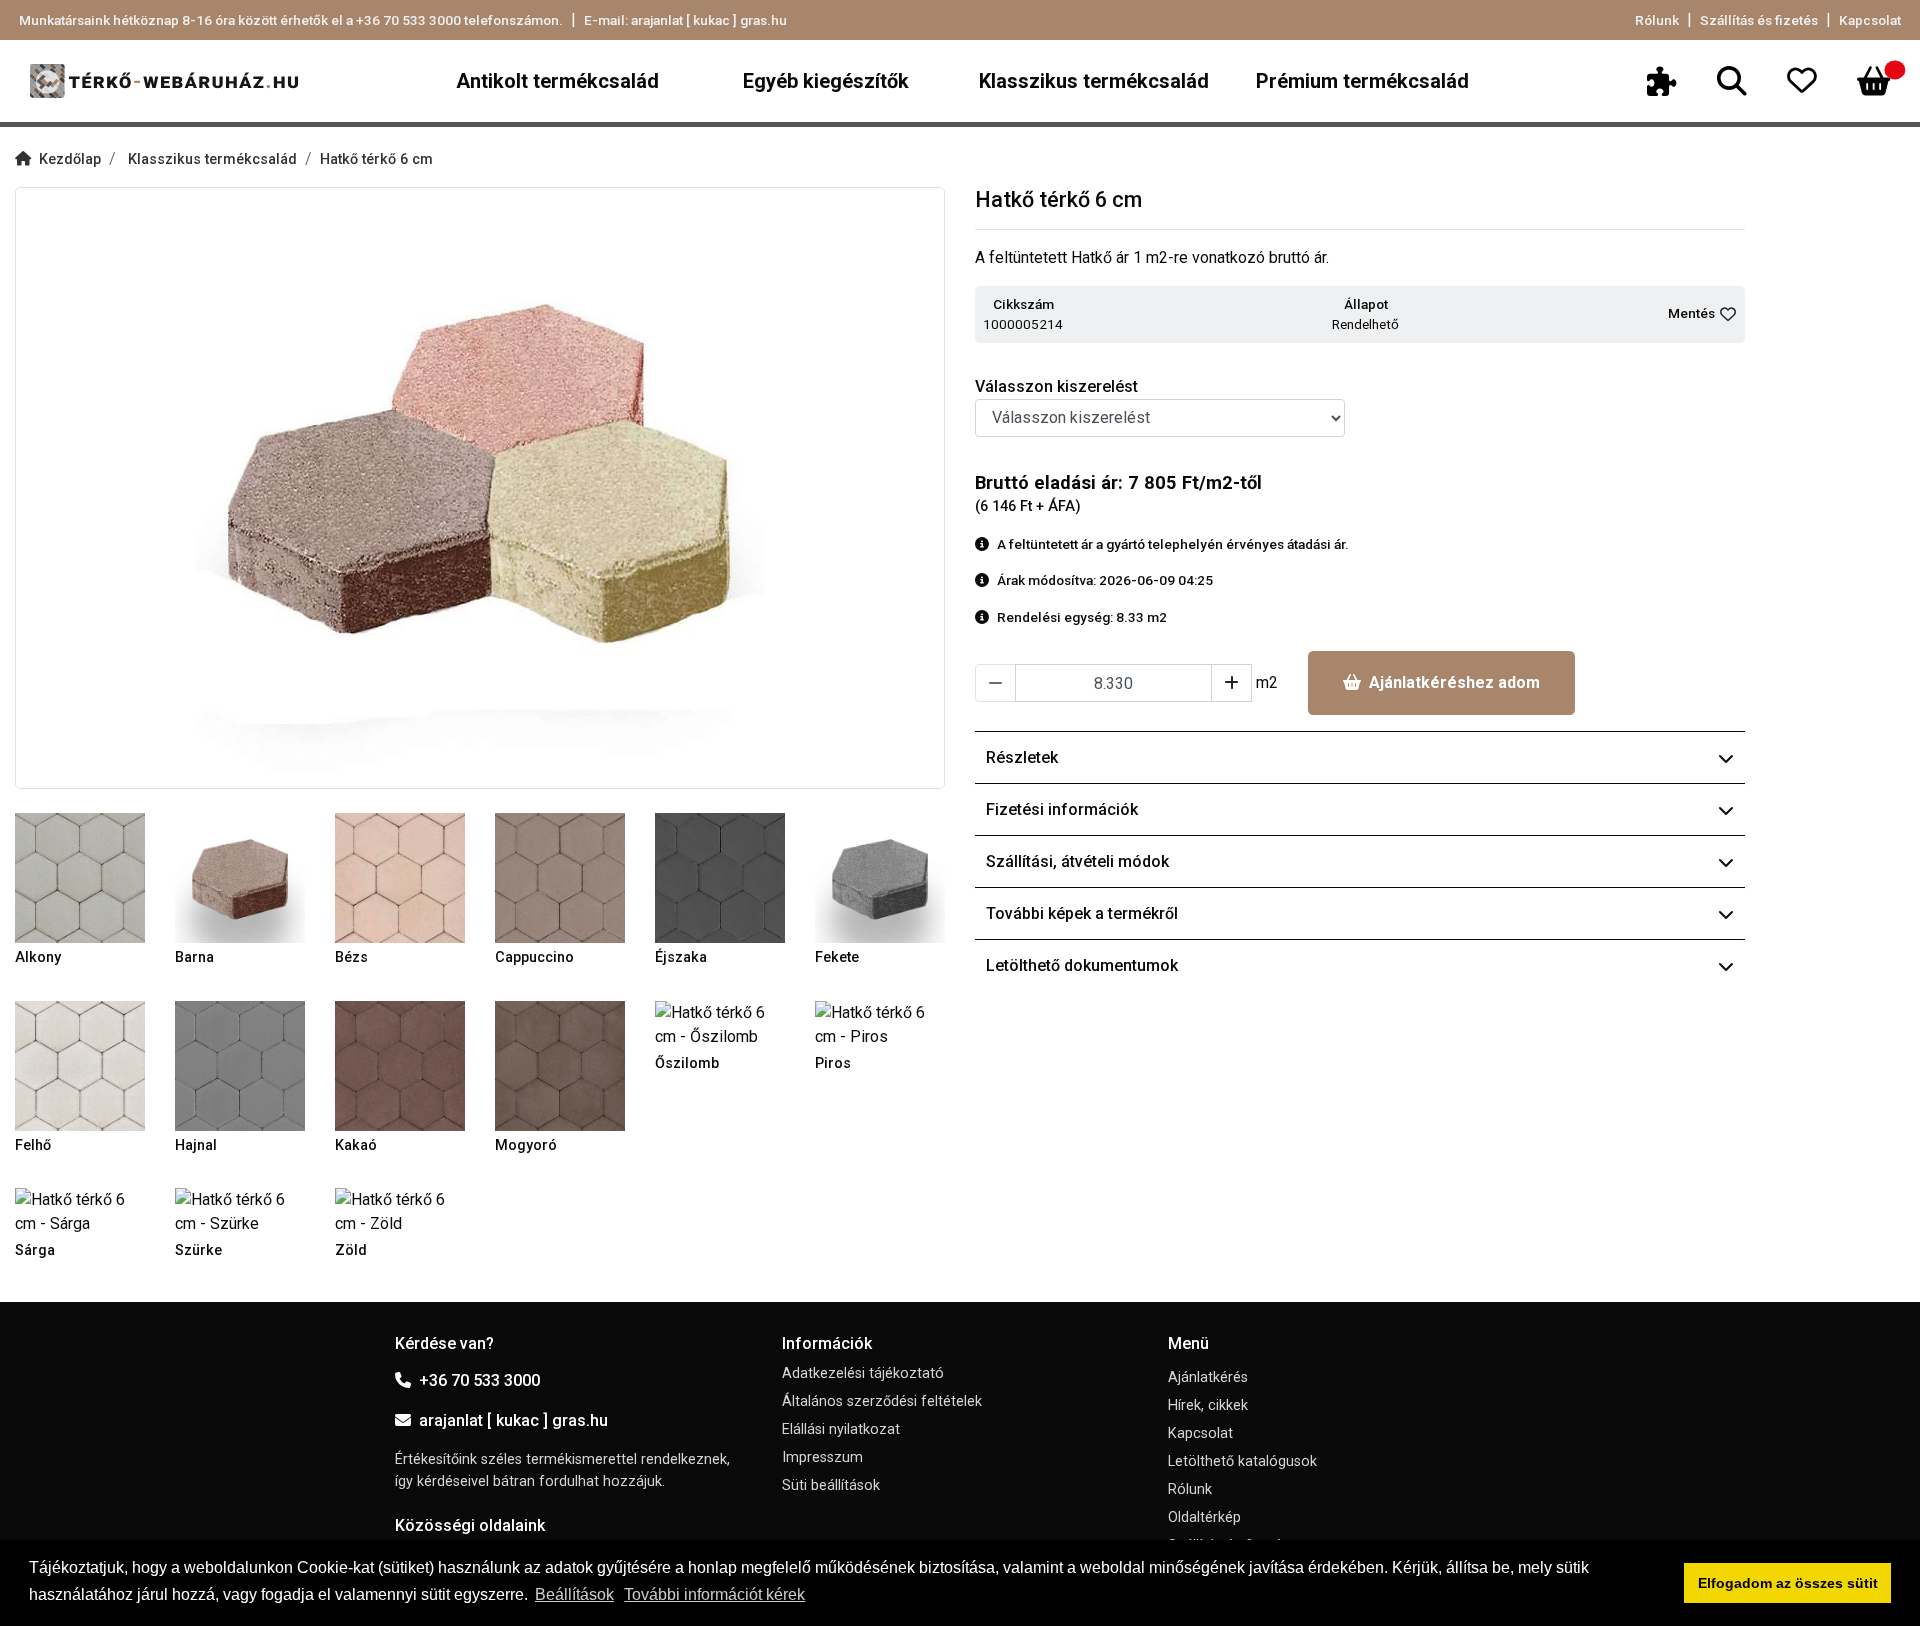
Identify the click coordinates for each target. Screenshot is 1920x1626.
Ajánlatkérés (1208, 1377)
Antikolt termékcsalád (557, 81)
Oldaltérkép (1204, 1517)
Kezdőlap (70, 159)
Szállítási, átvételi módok (1077, 861)
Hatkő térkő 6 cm (376, 159)
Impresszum (822, 1457)
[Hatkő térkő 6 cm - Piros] (880, 1023)
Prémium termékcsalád (1362, 81)
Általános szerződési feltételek (882, 1401)
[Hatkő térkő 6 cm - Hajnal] (240, 1064)
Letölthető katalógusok (1242, 1461)
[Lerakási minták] (1674, 81)
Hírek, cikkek (1208, 1405)
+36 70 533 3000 (479, 1380)
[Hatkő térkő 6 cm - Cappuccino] (560, 876)
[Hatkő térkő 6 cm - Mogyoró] (560, 1064)
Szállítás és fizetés (1759, 20)
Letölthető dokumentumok (1082, 965)
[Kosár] (1873, 81)
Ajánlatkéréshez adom (1454, 682)
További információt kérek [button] (714, 1594)
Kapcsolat (1870, 20)
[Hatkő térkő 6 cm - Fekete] (880, 876)
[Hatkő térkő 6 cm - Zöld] (400, 1210)
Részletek (1022, 757)
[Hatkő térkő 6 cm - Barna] (240, 876)
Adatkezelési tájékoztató (863, 1373)
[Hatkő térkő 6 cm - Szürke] (240, 1210)
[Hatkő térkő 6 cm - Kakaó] (400, 1064)
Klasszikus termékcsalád (1094, 81)
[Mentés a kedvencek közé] (1728, 314)
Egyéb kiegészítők (826, 81)
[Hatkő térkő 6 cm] (480, 488)
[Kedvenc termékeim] (1814, 81)
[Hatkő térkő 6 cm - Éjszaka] (720, 876)
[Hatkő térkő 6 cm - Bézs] (400, 876)
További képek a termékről (1082, 913)
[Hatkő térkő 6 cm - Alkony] (80, 876)
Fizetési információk (1062, 809)
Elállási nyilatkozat (841, 1429)
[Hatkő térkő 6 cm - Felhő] (80, 1064)
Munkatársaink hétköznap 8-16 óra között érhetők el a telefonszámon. (291, 20)
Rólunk (1657, 20)
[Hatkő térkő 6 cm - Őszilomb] (720, 1023)
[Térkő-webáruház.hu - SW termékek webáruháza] (164, 81)
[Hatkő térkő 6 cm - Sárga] (80, 1210)
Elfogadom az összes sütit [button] (1788, 1583)
